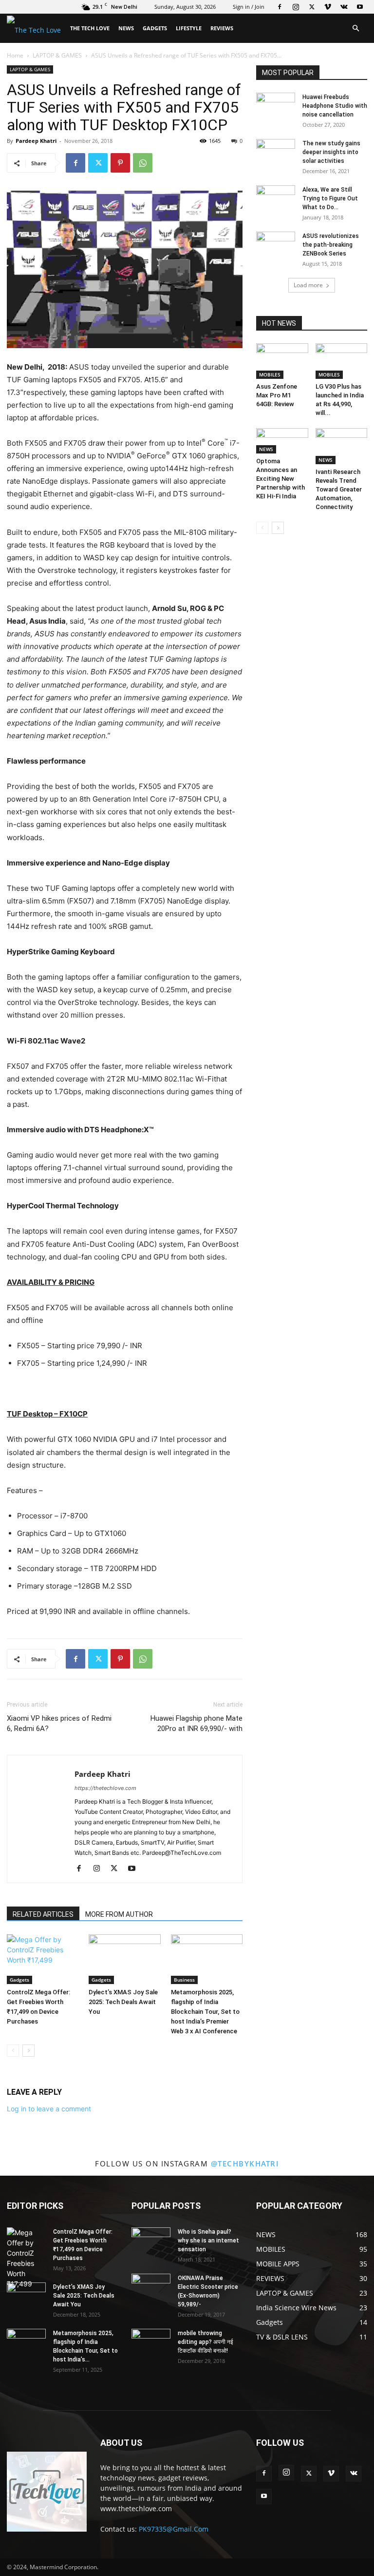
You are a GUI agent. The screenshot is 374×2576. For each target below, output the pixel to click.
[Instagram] (296, 7)
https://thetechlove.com (105, 1788)
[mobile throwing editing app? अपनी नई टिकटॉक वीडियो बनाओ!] (151, 2342)
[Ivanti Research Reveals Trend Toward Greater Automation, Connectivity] (342, 446)
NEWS (266, 449)
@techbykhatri (245, 2163)
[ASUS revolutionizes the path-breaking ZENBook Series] (276, 245)
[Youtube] (360, 7)
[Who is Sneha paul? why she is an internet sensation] (151, 2241)
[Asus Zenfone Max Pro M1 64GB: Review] (282, 361)
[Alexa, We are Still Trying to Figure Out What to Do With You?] (276, 199)
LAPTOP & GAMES (57, 55)
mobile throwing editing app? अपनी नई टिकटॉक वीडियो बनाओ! (206, 2342)
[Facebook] (280, 7)
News (126, 28)
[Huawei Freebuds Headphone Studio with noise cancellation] (276, 106)
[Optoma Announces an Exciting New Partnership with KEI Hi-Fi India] (282, 441)
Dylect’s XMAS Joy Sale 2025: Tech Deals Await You (123, 2002)
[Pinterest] (120, 163)
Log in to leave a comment (49, 2109)
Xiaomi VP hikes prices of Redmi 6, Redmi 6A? (59, 1723)
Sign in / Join (249, 7)
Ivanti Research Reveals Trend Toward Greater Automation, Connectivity (339, 489)
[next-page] (28, 2051)
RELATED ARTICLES (43, 1914)
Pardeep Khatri (36, 141)
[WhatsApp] (143, 163)
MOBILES (270, 374)
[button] (355, 29)
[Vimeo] (328, 7)
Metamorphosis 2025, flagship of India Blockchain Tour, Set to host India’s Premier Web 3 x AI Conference (205, 2012)
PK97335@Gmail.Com (174, 2529)
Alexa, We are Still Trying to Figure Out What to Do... (330, 198)
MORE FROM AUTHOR (119, 1914)
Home (15, 55)
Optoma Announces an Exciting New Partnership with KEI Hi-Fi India (280, 479)
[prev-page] (13, 2051)
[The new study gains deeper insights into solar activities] (276, 153)
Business (184, 1980)
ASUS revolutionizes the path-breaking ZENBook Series (331, 245)
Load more (308, 285)
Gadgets (155, 28)
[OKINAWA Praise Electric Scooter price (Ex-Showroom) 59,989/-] (151, 2287)
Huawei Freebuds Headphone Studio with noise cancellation (335, 106)
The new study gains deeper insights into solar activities (331, 152)
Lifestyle (189, 28)
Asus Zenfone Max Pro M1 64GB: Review (277, 395)
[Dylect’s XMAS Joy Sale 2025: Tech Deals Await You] (124, 1959)
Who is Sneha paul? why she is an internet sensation (208, 2241)
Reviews (222, 28)
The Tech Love (90, 28)
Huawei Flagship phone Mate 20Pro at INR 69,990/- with (196, 1723)
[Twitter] (312, 7)
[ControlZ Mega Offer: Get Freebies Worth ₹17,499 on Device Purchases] (43, 1959)
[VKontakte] (344, 7)
